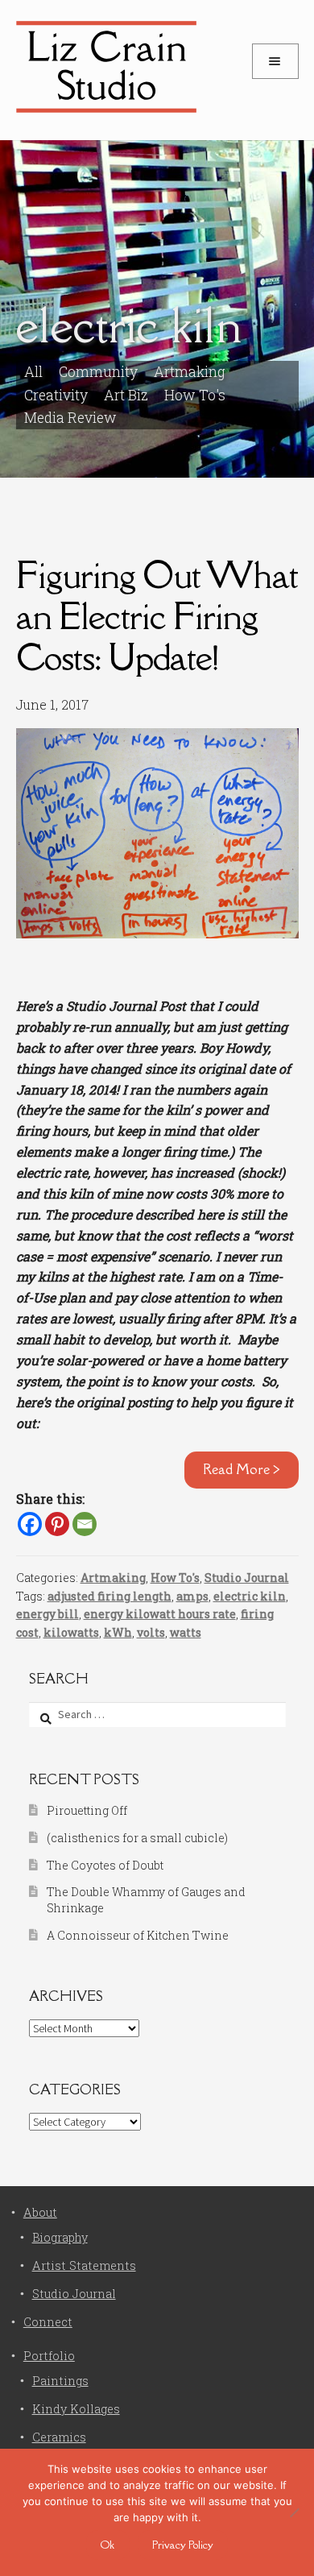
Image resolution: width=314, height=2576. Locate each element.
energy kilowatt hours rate (160, 1614)
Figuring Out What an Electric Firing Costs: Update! (157, 616)
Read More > (242, 1469)
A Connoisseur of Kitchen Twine (138, 1935)
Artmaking (113, 1578)
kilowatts (71, 1632)
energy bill (48, 1614)
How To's (195, 395)
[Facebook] (30, 1524)
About (40, 2212)
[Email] (85, 1524)
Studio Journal (247, 1578)
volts (151, 1632)
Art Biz (126, 395)
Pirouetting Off (87, 1810)
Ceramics (59, 2437)
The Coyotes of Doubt (105, 1865)
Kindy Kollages (76, 2409)
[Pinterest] (57, 1524)
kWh (118, 1632)
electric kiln (250, 1596)
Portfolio (49, 2356)
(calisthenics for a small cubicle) (137, 1838)
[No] (294, 2512)
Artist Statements (84, 2265)
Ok (107, 2545)
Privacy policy (183, 2545)
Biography (60, 2237)
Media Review (70, 418)
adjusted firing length (109, 1596)
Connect (48, 2322)
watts (186, 1632)
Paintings (60, 2381)
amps (192, 1596)
